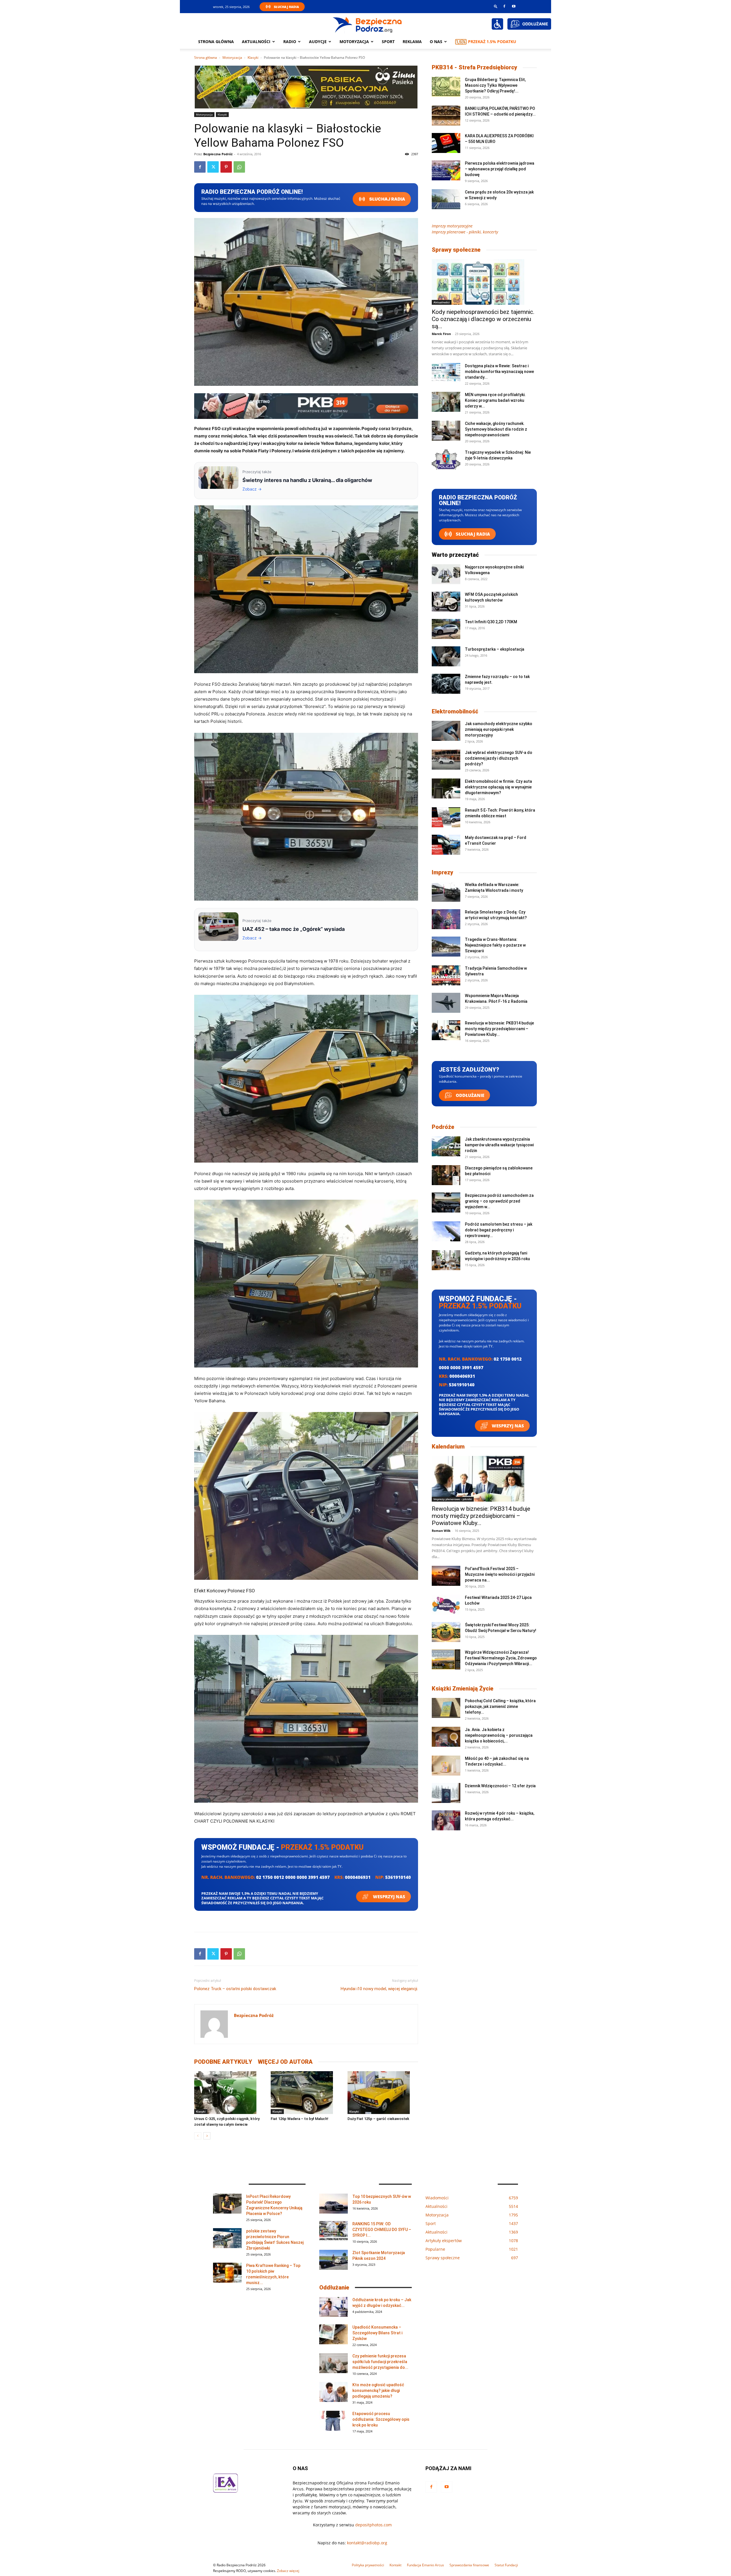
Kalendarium (448, 1447)
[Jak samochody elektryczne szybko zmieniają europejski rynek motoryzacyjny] (446, 731)
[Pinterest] (226, 167)
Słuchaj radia (387, 199)
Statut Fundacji (506, 2565)
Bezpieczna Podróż (218, 154)
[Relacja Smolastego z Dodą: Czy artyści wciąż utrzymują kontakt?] (446, 919)
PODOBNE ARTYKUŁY (223, 2062)
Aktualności (256, 42)
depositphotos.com (373, 2525)
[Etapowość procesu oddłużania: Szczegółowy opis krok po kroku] (334, 2421)
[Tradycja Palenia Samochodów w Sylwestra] (446, 975)
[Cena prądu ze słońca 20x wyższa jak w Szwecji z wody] (446, 199)
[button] (496, 6)
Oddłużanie (469, 1095)
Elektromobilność (455, 711)
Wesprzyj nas (388, 1897)
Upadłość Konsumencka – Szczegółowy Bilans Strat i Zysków (377, 2333)
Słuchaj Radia (286, 7)
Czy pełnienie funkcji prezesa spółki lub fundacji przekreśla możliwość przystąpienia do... (380, 2362)
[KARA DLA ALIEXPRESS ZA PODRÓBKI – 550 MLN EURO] (446, 143)
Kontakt (395, 2565)
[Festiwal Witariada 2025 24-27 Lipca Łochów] (446, 1605)
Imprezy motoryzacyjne (452, 226)
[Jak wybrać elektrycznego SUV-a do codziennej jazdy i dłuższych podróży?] (446, 760)
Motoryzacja (232, 58)
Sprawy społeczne (456, 250)
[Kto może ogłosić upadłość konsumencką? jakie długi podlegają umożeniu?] (334, 2392)
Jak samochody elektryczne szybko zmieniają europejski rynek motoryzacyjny (499, 729)
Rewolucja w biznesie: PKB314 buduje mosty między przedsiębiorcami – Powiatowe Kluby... (499, 1029)
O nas (436, 42)
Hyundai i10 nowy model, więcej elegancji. (379, 1989)
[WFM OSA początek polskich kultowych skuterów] (446, 602)
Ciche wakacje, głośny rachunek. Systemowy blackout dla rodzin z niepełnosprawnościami (496, 429)
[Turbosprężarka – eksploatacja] (446, 656)
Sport (388, 42)
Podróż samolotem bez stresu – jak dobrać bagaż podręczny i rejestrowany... (499, 1230)
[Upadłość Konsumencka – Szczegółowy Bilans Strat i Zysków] (334, 2334)
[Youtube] (514, 6)
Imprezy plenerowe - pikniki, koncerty (465, 232)
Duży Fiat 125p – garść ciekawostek (378, 2119)
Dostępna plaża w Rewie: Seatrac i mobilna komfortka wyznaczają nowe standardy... (499, 372)
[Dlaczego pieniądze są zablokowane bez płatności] (446, 1175)
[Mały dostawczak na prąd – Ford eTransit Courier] (446, 845)
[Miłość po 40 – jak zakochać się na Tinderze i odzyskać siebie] (446, 1766)
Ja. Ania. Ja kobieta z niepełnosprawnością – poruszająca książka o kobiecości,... (499, 1735)
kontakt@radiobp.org (367, 2543)
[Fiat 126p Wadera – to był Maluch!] (306, 2093)
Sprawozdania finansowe (469, 2565)
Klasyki (253, 58)
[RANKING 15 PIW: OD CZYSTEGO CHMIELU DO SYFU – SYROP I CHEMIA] (334, 2231)
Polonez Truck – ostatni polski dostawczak (235, 1989)
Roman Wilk (441, 1531)
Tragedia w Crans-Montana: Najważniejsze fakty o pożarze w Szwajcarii (495, 945)
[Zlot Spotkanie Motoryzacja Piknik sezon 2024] (334, 2260)
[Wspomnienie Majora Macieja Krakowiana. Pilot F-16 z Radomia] (446, 1003)
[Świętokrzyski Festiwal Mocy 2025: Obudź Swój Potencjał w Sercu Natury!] (446, 1632)
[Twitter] (213, 167)
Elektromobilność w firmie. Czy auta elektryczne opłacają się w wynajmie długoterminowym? (498, 787)
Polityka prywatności (368, 2565)
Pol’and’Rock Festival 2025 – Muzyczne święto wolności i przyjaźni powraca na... (500, 1574)
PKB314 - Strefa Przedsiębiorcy (474, 67)
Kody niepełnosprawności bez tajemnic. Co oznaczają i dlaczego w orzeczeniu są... (483, 319)
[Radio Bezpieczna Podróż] (367, 24)
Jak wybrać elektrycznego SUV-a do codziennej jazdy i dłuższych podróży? (499, 758)
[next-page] (207, 2136)
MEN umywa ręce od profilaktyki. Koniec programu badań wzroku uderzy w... (495, 400)
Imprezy (442, 872)
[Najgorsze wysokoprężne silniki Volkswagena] (446, 574)
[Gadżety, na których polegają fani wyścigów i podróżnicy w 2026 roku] (446, 1260)
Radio (290, 42)
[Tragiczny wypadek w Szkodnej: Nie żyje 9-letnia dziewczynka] (446, 459)
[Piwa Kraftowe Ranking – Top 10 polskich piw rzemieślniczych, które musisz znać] (227, 2273)
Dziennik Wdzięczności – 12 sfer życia (500, 1786)
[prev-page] (198, 2136)
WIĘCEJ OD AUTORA (285, 2062)
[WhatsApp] (239, 167)
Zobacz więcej (288, 2571)
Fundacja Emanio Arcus (425, 2565)
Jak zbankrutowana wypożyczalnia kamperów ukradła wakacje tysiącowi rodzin (499, 1145)
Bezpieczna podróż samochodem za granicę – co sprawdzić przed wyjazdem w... (499, 1201)
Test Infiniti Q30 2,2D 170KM (491, 622)
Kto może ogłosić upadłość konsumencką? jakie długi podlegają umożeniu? (378, 2391)
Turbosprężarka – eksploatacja (495, 649)
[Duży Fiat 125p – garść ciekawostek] (383, 2093)
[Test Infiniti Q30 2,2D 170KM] (446, 629)
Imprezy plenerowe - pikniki (453, 1499)
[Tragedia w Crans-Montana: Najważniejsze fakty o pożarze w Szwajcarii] (446, 947)
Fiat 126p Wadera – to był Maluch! (300, 2119)
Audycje (318, 42)
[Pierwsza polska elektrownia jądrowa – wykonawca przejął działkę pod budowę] (446, 170)
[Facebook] (504, 6)
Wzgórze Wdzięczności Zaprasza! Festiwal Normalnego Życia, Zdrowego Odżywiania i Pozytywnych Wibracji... (501, 1658)
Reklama (412, 42)
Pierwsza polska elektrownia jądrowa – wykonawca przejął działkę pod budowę (500, 169)
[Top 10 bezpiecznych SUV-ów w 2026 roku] (334, 2204)
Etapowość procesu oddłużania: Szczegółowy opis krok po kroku (381, 2419)
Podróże (443, 1127)
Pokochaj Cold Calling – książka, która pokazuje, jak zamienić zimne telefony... (500, 1706)
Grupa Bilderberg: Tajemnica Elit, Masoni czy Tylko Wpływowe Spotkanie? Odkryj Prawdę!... (495, 85)
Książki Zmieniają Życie (463, 1689)
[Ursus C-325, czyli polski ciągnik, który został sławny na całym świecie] (229, 2093)
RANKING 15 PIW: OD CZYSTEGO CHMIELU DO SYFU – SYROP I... (382, 2230)
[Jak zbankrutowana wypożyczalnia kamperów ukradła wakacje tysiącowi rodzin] (446, 1146)
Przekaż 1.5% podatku (492, 42)
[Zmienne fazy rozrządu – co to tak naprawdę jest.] (446, 684)
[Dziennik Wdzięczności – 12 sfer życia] (446, 1793)
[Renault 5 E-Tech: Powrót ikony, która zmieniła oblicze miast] (446, 817)
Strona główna (216, 42)
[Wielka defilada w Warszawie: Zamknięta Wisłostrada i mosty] (446, 892)
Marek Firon (441, 334)
